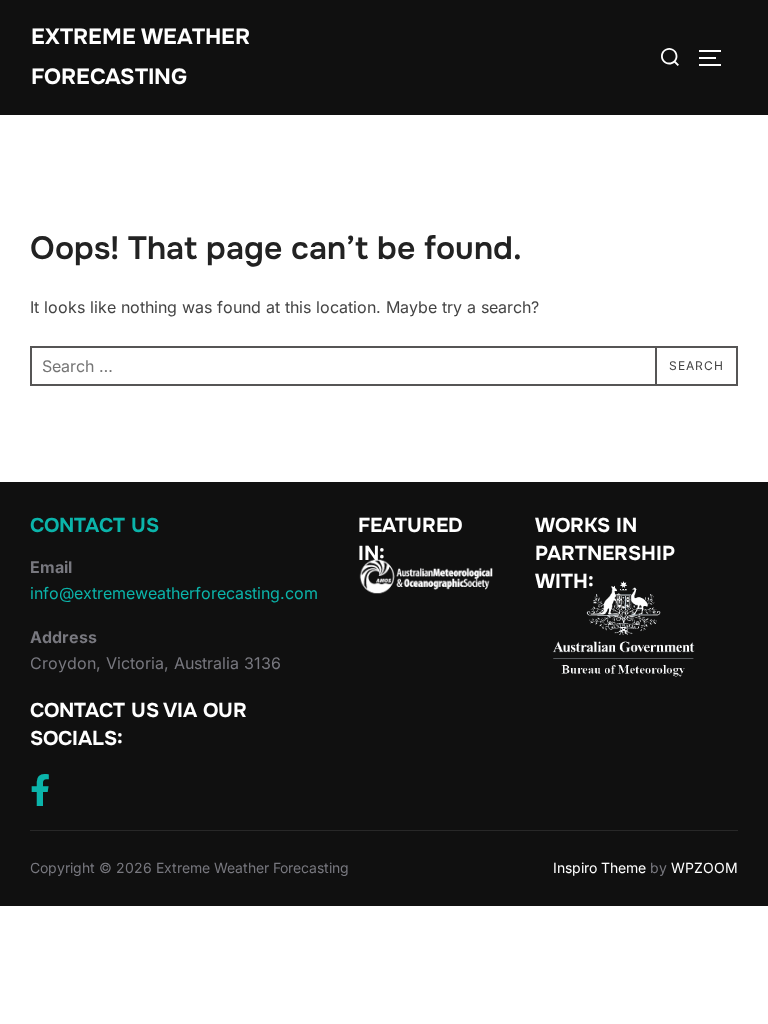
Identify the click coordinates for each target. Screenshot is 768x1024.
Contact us (94, 525)
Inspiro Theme (599, 867)
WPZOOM (704, 867)
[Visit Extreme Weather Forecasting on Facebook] (40, 796)
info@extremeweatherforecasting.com (174, 593)
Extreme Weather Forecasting (140, 57)
